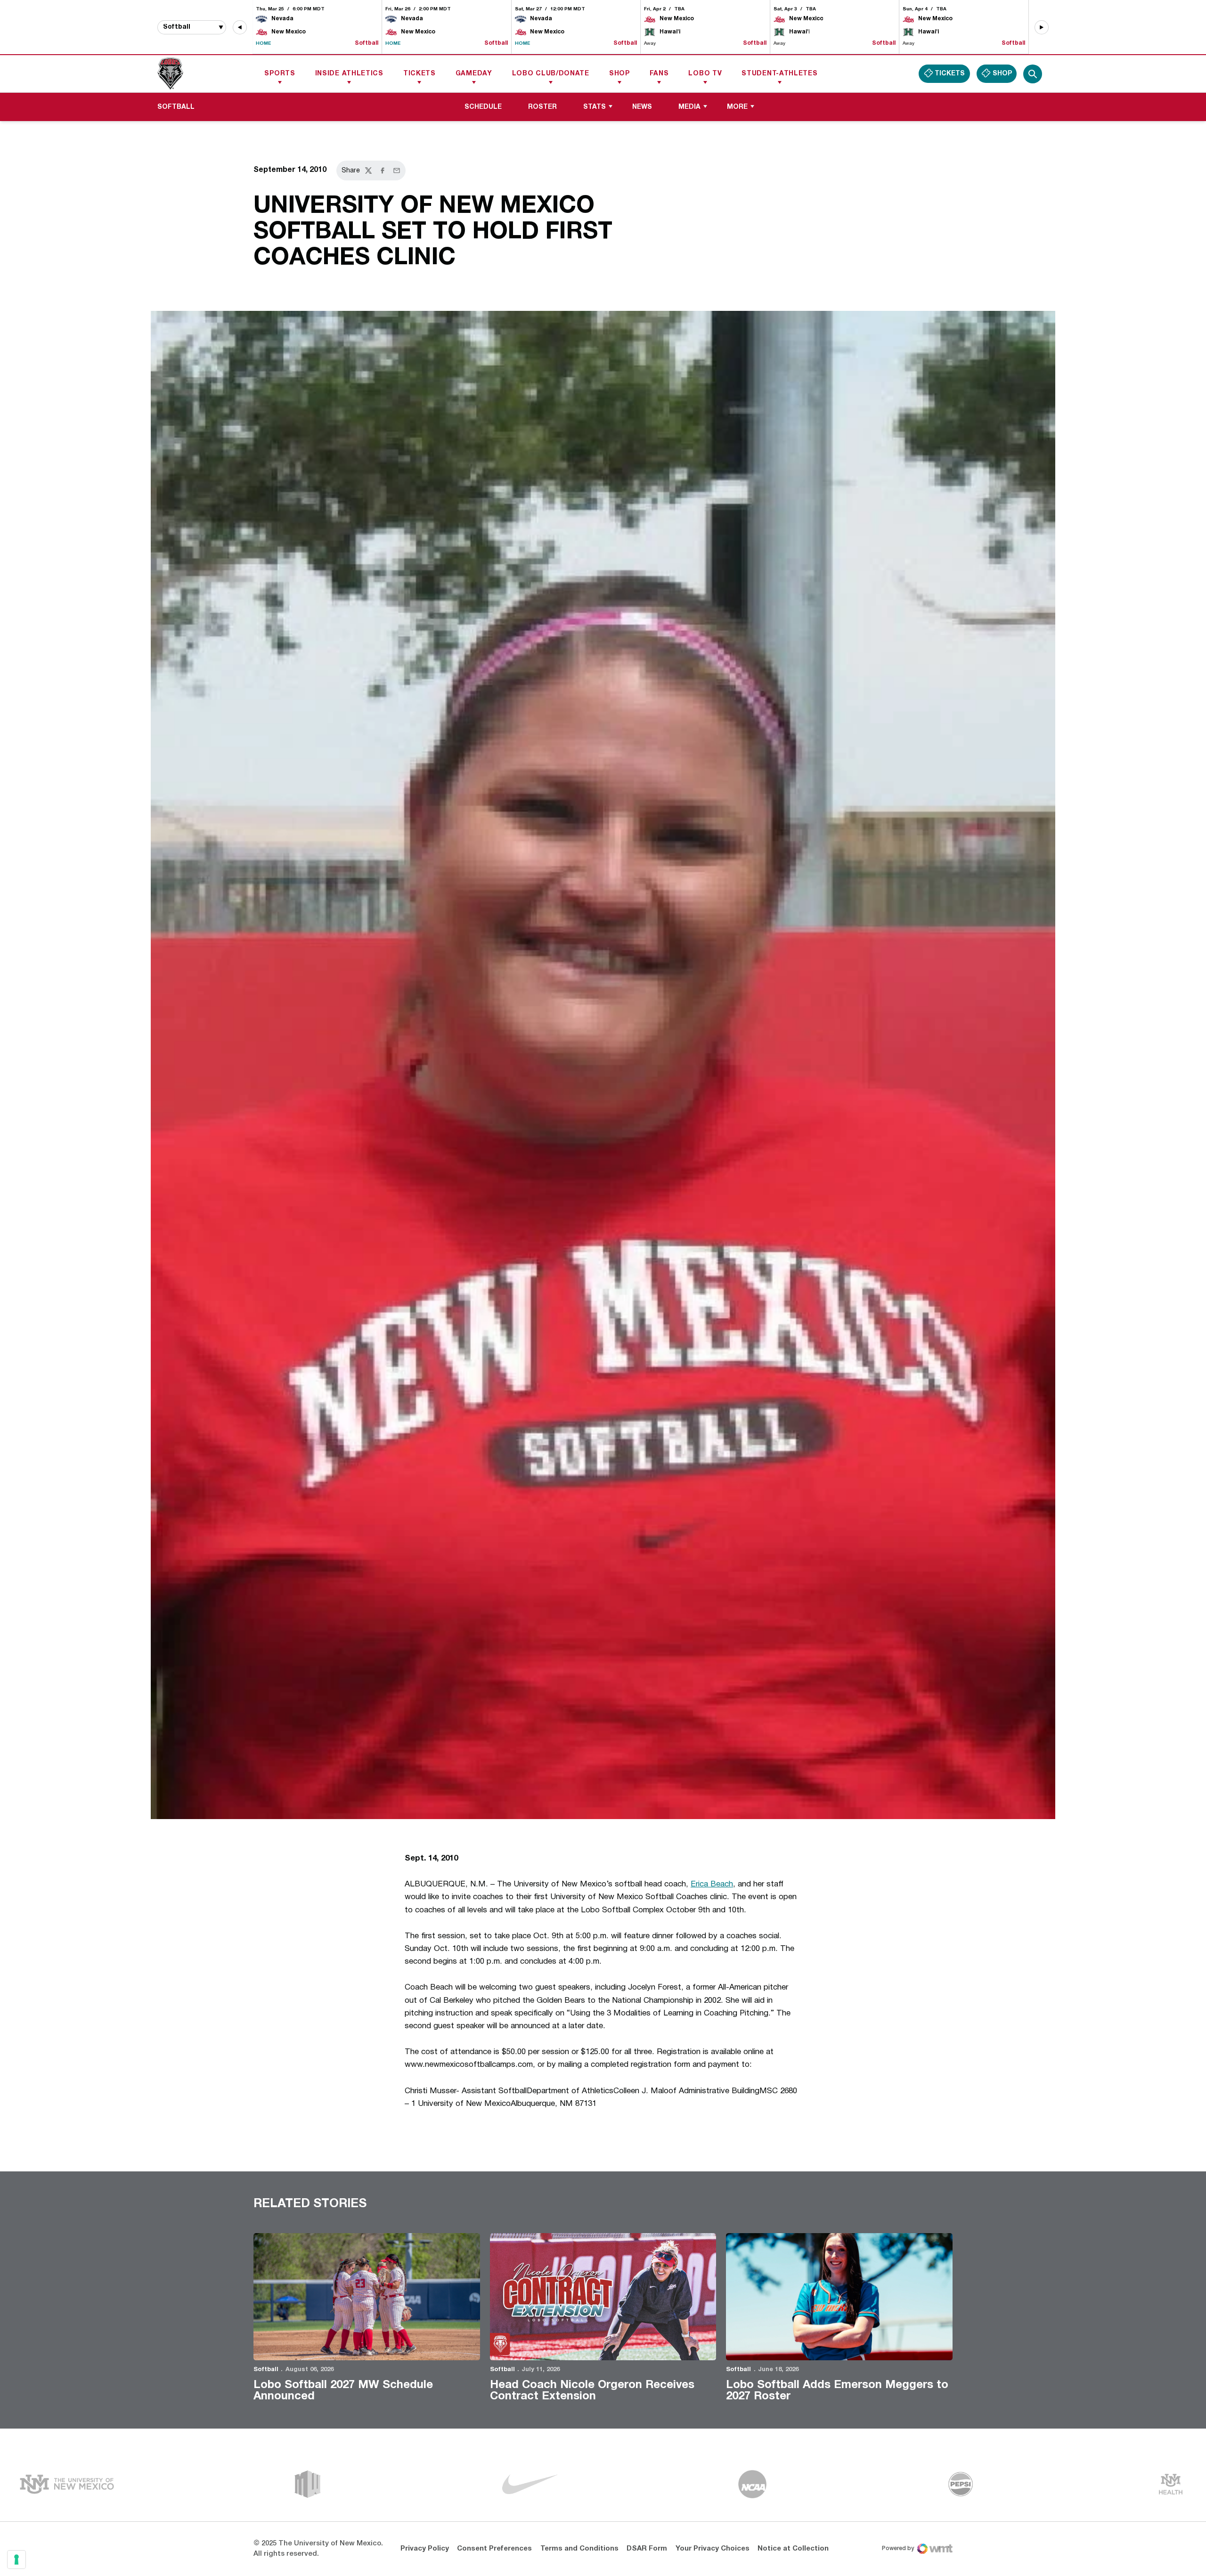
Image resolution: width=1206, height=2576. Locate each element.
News (642, 107)
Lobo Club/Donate (551, 74)
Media (689, 107)
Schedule (483, 107)
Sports (280, 74)
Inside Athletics (349, 74)
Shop (619, 74)
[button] (240, 27)
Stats (595, 107)
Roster (542, 107)
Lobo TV (705, 74)
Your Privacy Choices (713, 2549)
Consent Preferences (494, 2549)
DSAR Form (647, 2549)
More (737, 107)
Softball (266, 2370)
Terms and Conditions (579, 2549)
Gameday (474, 74)
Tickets (420, 74)
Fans (659, 74)
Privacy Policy (425, 2549)
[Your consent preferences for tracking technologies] (16, 2560)
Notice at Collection (793, 2549)
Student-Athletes (779, 74)
